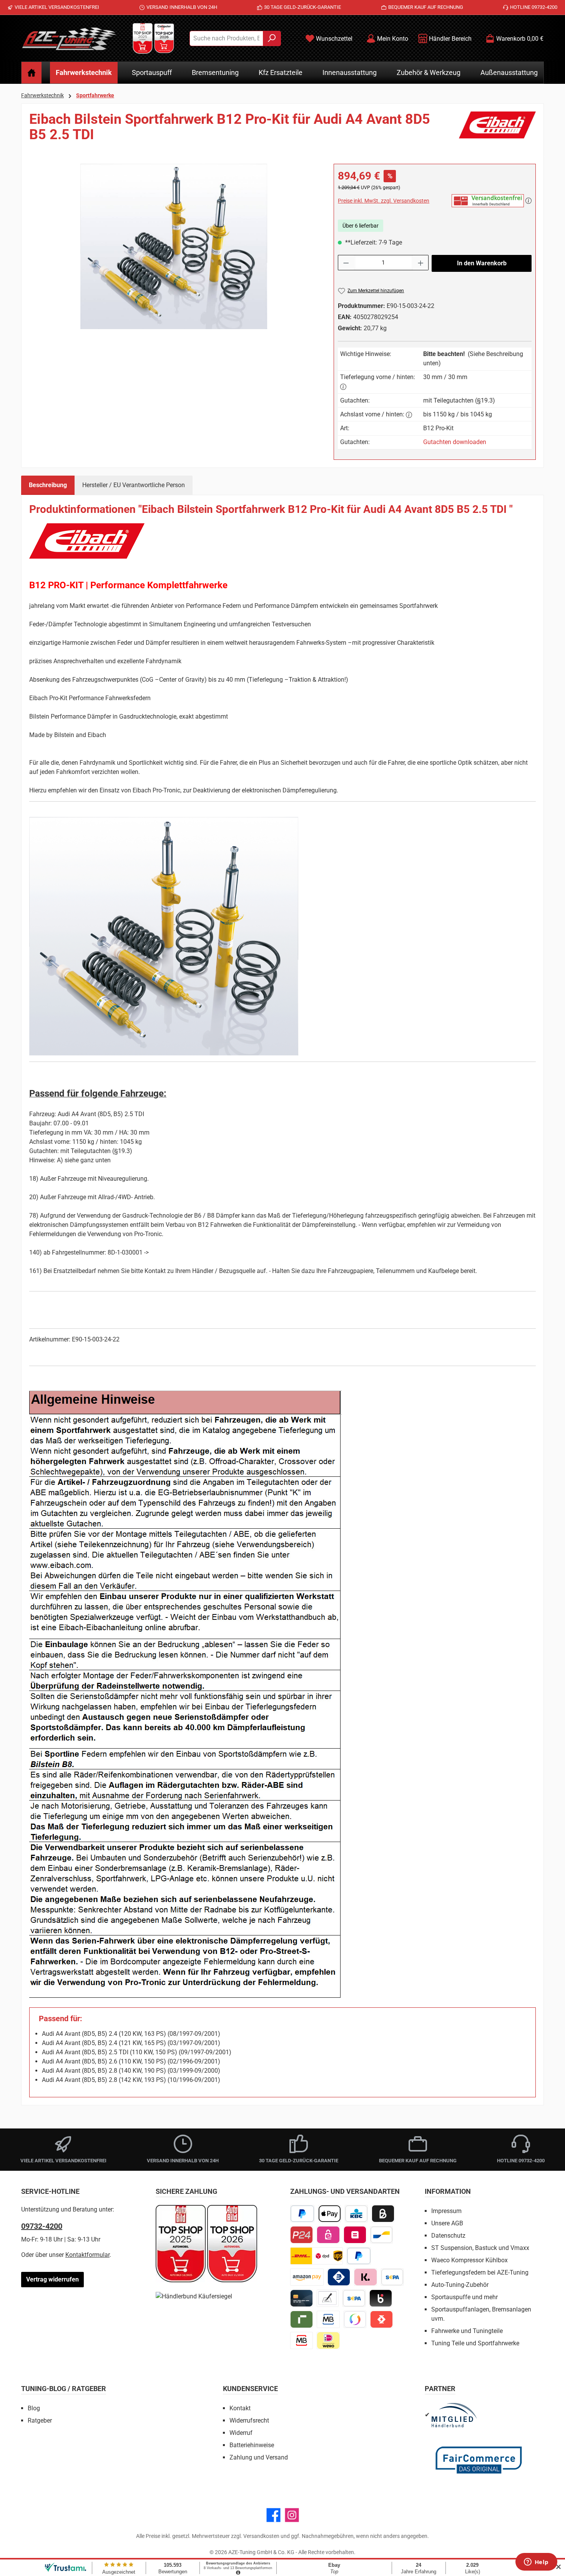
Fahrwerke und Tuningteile (467, 2331)
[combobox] (226, 38)
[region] (174, 246)
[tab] (48, 485)
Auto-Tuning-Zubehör (460, 2285)
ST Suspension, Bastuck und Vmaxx (480, 2248)
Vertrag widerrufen (52, 2279)
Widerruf (241, 2433)
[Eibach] (497, 130)
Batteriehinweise (252, 2445)
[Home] (32, 73)
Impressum (446, 2211)
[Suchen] (272, 38)
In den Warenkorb (482, 263)
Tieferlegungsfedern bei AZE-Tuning (480, 2272)
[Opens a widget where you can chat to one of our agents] (536, 2563)
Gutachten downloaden (455, 442)
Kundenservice (250, 2389)
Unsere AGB (447, 2223)
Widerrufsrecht (249, 2420)
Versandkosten (261, 2536)
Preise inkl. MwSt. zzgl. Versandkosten (384, 201)
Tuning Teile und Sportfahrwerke (475, 2343)
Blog (34, 2408)
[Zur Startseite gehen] (69, 38)
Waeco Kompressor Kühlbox (469, 2260)
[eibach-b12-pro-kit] (174, 246)
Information (448, 2191)
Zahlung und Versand (259, 2457)
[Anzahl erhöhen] (421, 263)
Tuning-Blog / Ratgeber (64, 2389)
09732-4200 (42, 2226)
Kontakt (240, 2408)
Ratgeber (40, 2420)
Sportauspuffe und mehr (464, 2297)
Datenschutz (448, 2236)
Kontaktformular (87, 2255)
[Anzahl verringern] (346, 263)
